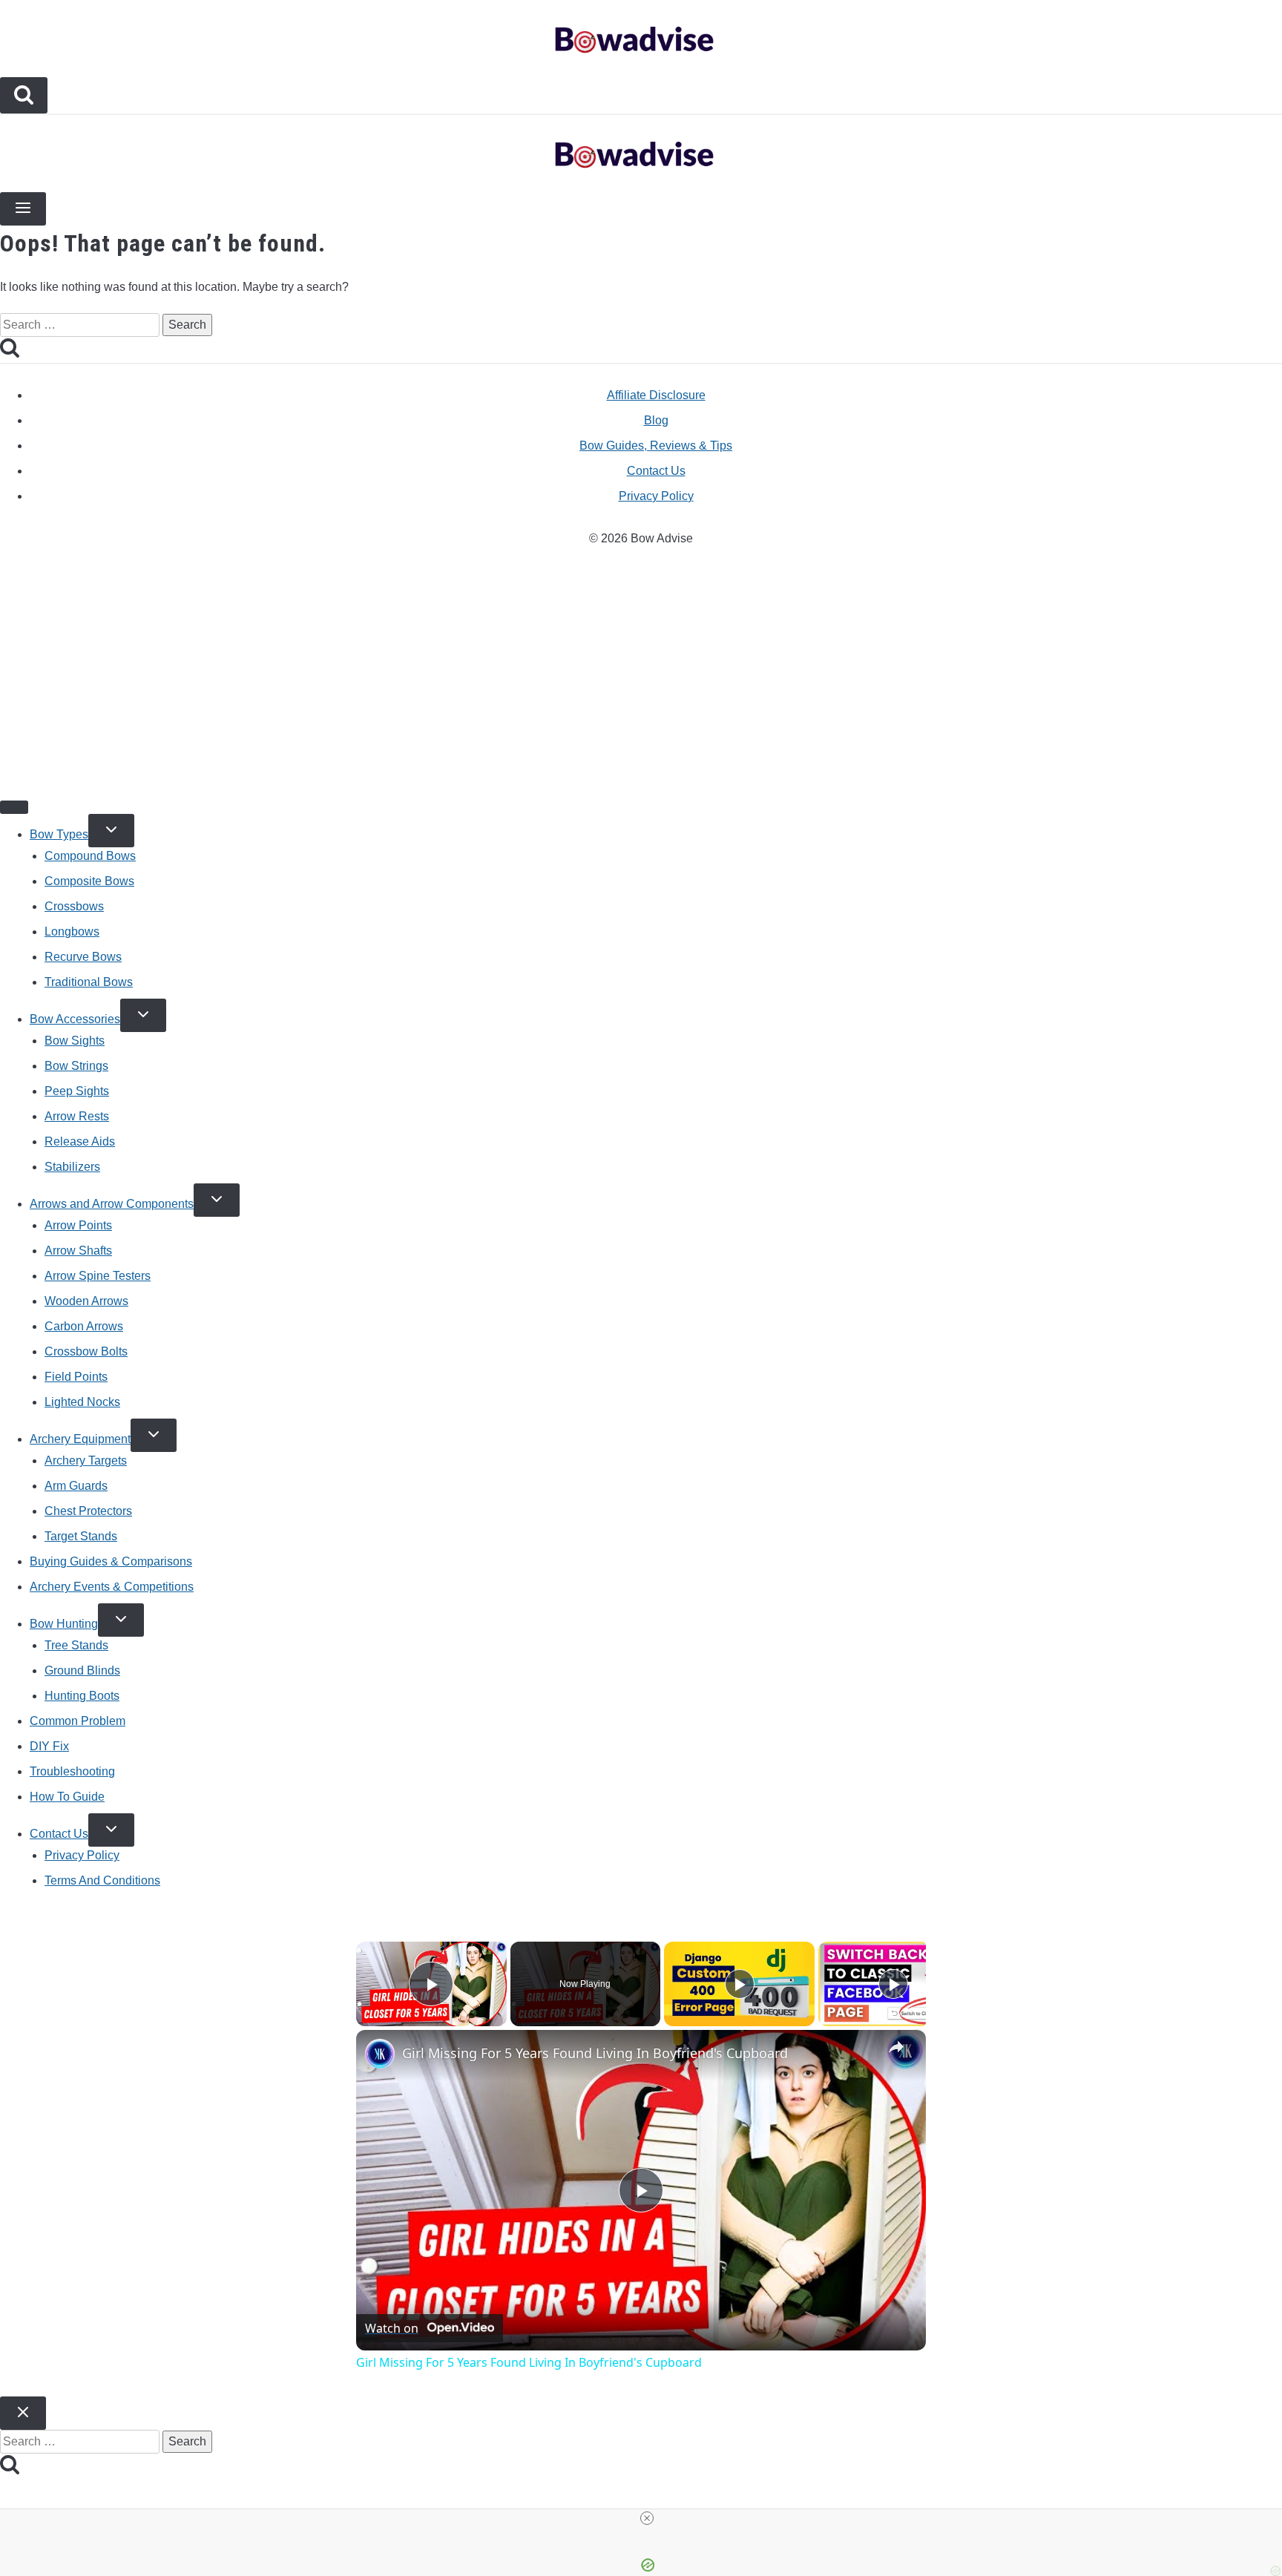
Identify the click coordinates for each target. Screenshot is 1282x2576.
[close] (647, 2518)
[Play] (740, 1984)
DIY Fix (49, 1746)
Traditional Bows (89, 982)
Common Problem (78, 1721)
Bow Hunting (64, 1624)
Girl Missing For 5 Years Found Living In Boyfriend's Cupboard (595, 2053)
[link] (380, 2054)
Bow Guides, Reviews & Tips (656, 446)
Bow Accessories (75, 1019)
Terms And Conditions (102, 1880)
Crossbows (74, 906)
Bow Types (59, 834)
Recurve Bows (83, 957)
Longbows (72, 931)
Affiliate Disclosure (656, 395)
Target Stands (81, 1536)
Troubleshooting (72, 1771)
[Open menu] (23, 209)
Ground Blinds (82, 1670)
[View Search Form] (24, 95)
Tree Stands (76, 1645)
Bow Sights (75, 1041)
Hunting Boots (82, 1696)
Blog (656, 420)
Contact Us (656, 471)
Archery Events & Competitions (112, 1587)
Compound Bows (90, 856)
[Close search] (23, 2413)
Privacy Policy (656, 496)
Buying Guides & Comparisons (111, 1561)
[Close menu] (14, 807)
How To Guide (67, 1797)
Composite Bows (89, 881)
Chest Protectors (88, 1511)
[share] (896, 2047)
